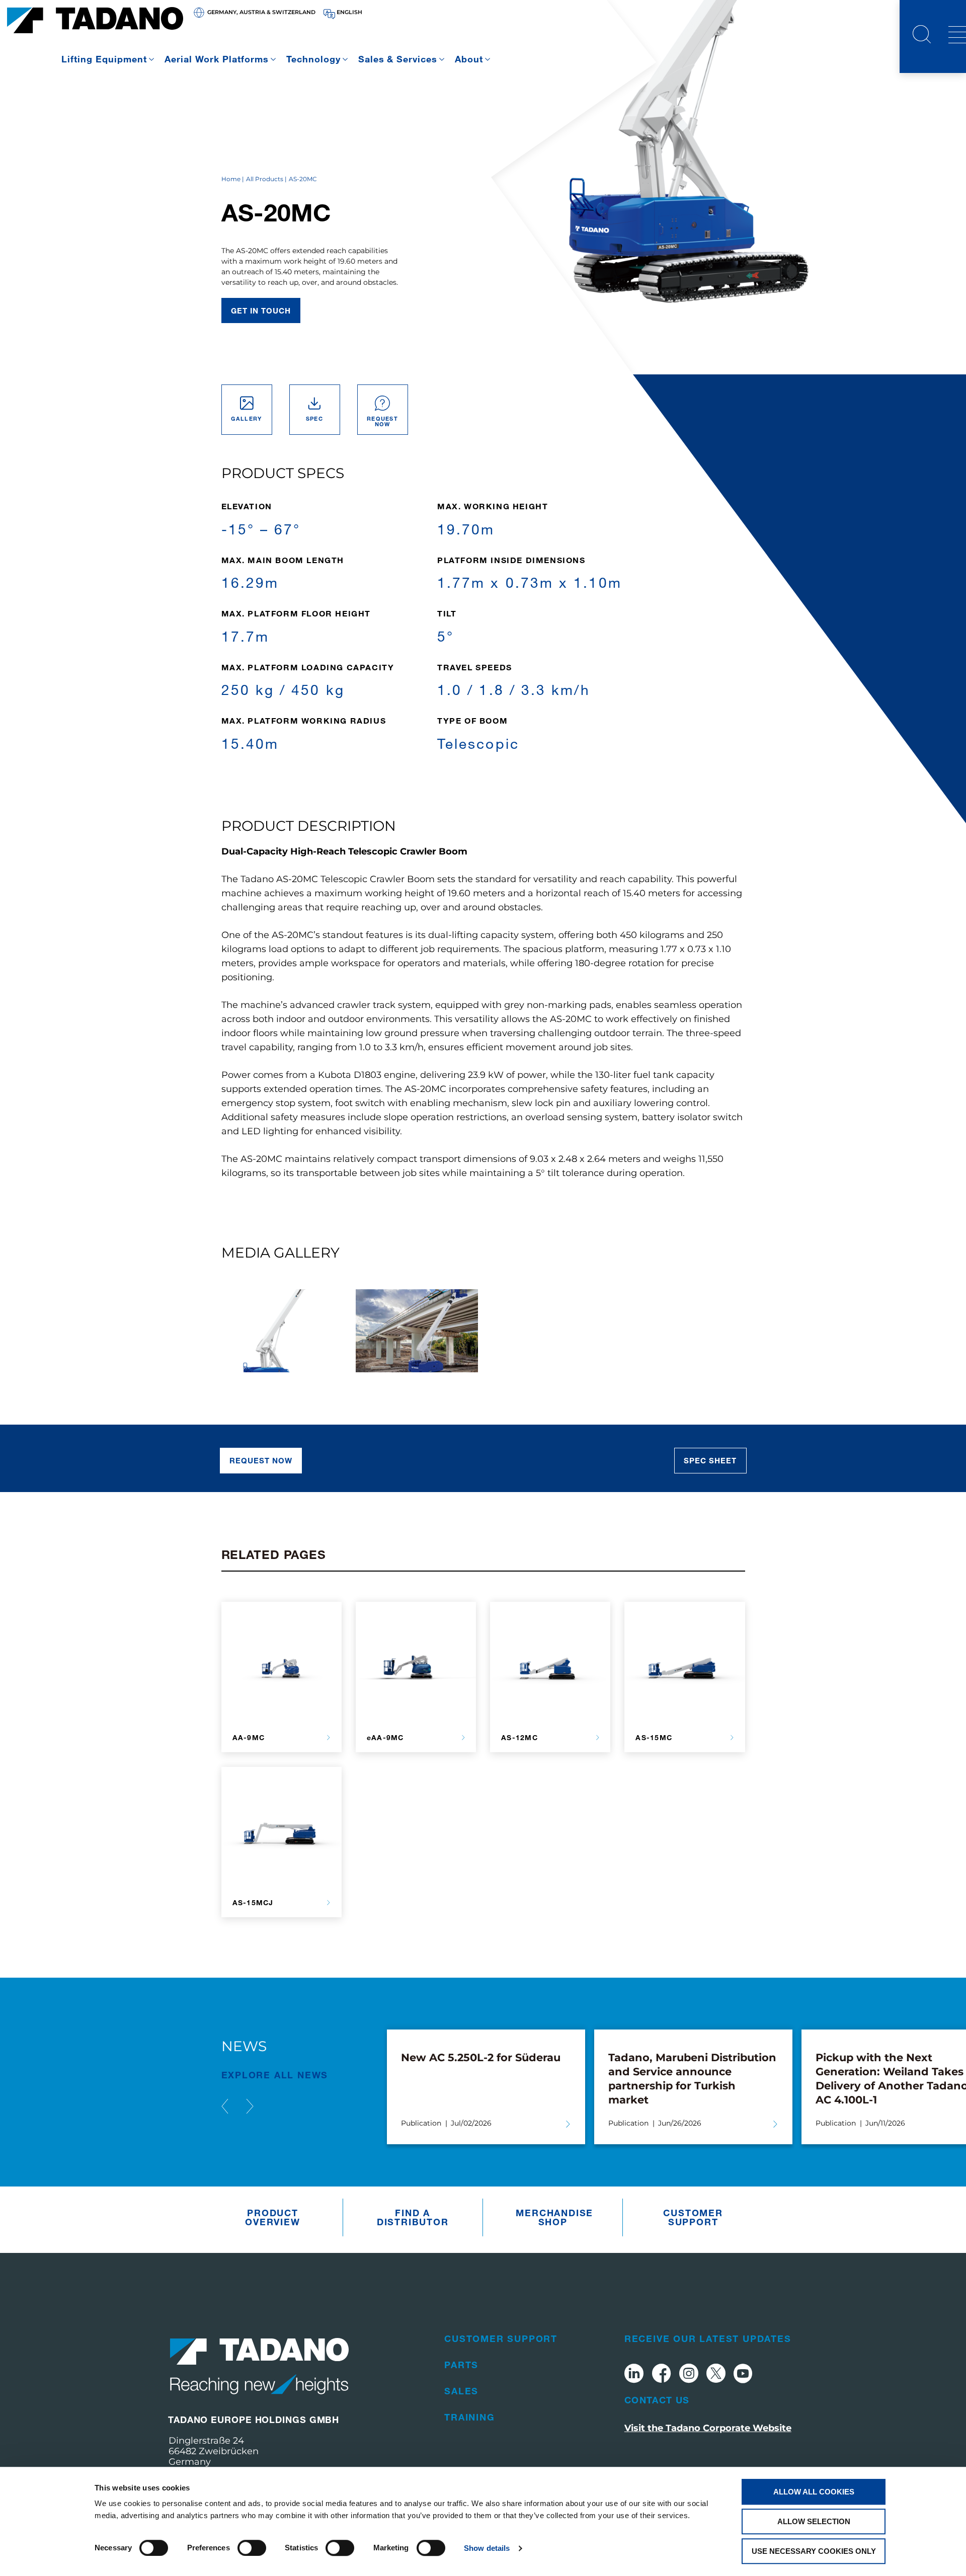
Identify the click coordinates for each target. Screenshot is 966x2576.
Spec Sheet (710, 1460)
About (469, 59)
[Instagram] (689, 2375)
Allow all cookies (814, 2492)
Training (469, 2417)
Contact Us (657, 2400)
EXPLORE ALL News (275, 2075)
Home (231, 179)
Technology (313, 59)
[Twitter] (716, 2375)
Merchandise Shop (554, 2217)
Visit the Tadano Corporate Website (708, 2428)
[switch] (252, 2548)
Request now (261, 1460)
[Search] (922, 36)
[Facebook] (661, 2375)
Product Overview (272, 2217)
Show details (487, 2548)
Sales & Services (398, 59)
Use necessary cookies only (814, 2551)
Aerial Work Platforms (217, 59)
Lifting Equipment (104, 59)
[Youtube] (743, 2375)
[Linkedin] (634, 2375)
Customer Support (693, 2217)
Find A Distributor (413, 2217)
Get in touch (261, 310)
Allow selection (814, 2521)
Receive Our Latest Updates (708, 2338)
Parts (461, 2365)
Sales (461, 2391)
